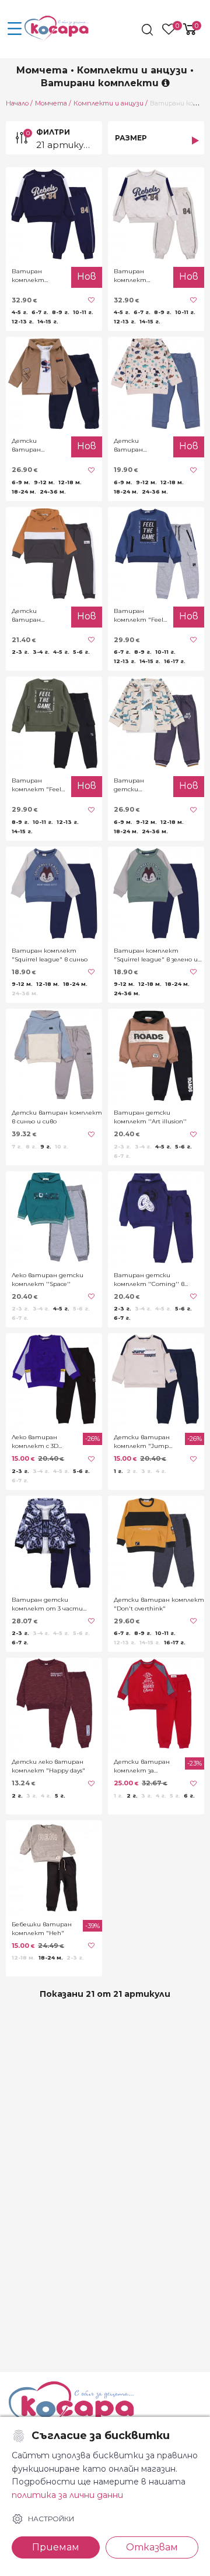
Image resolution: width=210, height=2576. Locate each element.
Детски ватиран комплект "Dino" (28, 445)
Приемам (56, 2547)
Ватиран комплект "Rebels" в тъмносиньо (32, 276)
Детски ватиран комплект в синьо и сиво (57, 1117)
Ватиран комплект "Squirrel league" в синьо (50, 955)
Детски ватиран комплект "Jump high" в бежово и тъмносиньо (142, 1442)
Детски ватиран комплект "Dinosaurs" (131, 445)
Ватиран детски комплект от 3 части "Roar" (138, 785)
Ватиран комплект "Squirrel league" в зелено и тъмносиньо (156, 955)
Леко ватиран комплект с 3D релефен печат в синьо (39, 1442)
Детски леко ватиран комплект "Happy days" (48, 1766)
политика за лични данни (67, 2495)
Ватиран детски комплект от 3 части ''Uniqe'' (47, 1604)
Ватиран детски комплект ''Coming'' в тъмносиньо (149, 1280)
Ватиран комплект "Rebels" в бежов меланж (140, 276)
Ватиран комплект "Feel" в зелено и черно (38, 785)
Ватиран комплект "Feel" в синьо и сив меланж (140, 616)
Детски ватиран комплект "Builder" (28, 616)
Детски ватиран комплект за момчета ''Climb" (142, 1766)
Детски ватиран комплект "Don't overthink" (159, 1604)
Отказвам (152, 2547)
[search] (148, 30)
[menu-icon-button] (15, 29)
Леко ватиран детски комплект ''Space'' (48, 1280)
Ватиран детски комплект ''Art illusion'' (150, 1117)
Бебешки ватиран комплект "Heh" (42, 1929)
